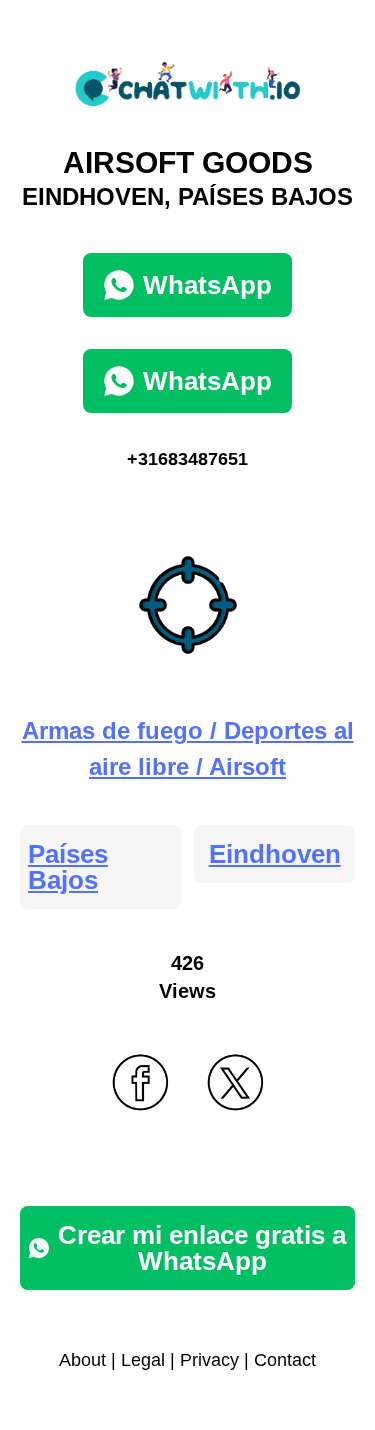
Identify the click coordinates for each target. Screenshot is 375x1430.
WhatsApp (207, 285)
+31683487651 (187, 459)
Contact (285, 1360)
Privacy (209, 1360)
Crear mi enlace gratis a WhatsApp (202, 1248)
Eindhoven (275, 854)
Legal (143, 1360)
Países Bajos (68, 867)
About (82, 1360)
